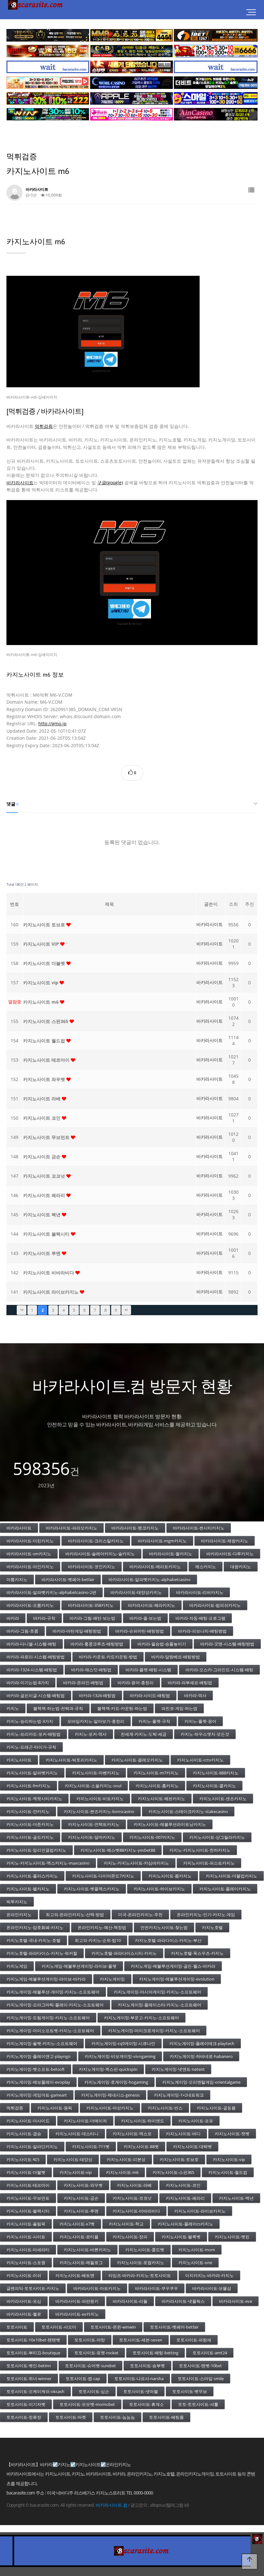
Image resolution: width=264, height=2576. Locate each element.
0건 (33, 195)
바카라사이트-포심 (24, 2301)
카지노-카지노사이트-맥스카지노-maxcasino (48, 1863)
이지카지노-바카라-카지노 (209, 2275)
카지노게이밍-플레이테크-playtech (202, 2043)
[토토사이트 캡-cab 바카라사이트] (132, 51)
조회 (233, 904)
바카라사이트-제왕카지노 (225, 1541)
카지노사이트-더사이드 (28, 2121)
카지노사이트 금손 (42, 1157)
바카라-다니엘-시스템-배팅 (31, 1644)
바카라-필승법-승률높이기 (162, 1644)
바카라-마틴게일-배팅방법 (77, 1631)
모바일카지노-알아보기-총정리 (96, 1721)
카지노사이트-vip (229, 2159)
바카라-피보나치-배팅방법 (202, 1631)
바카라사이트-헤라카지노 (151, 1605)
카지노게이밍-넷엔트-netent (178, 2069)
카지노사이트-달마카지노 (92, 1837)
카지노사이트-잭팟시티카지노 (34, 1799)
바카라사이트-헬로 (24, 2314)
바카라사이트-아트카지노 (97, 2288)
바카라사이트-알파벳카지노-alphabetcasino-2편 (51, 1592)
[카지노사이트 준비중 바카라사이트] (48, 67)
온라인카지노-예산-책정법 (102, 1927)
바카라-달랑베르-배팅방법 (176, 1657)
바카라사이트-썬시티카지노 (199, 1528)
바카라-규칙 (44, 1618)
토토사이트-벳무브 (190, 2391)
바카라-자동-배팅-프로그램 (200, 1618)
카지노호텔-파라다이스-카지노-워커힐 (42, 1953)
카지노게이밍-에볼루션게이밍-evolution (177, 1979)
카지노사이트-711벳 (91, 2147)
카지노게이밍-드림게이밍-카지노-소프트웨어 (48, 2018)
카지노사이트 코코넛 (45, 1176)
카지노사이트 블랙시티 (47, 1234)
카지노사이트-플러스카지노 (32, 1876)
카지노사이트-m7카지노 (156, 1773)
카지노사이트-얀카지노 (28, 1811)
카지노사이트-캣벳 (232, 2134)
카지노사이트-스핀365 (173, 2172)
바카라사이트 (20, 482)
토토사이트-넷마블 (141, 2391)
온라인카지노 (19, 1915)
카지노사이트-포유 (196, 2121)
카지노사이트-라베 (134, 2185)
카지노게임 (17, 1966)
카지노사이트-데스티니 (77, 2134)
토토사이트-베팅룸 (166, 2417)
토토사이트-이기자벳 (26, 2404)
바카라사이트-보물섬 (212, 2288)
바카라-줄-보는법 (145, 1618)
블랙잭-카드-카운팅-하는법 (122, 1708)
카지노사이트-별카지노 (28, 1889)
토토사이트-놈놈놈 (118, 2417)
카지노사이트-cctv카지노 (200, 1760)
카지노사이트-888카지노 (216, 1773)
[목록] (251, 190)
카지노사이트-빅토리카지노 (71, 1760)
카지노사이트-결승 (24, 2134)
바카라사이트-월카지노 (171, 1554)
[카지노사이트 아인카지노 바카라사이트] (216, 114)
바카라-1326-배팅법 (97, 1695)
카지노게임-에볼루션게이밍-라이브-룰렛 (79, 1966)
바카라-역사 (195, 1695)
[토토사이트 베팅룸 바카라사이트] (48, 51)
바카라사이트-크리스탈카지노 (96, 1541)
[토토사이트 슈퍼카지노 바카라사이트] (216, 51)
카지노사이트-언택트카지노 (94, 1824)
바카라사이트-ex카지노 (77, 2314)
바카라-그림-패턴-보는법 (92, 1618)
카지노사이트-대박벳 (192, 2147)
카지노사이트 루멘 (42, 1253)
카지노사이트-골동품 (216, 2108)
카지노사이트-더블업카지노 (231, 1876)
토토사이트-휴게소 (146, 2404)
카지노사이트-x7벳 (77, 2224)
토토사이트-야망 (90, 2340)
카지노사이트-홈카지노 (157, 1786)
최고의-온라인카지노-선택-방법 (75, 1915)
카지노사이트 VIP (42, 944)
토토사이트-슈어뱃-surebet (90, 2366)
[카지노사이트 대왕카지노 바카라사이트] (48, 35)
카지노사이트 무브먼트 (47, 1137)
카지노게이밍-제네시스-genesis (110, 2095)
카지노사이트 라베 (42, 1099)
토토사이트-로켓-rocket (96, 2353)
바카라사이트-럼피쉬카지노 (215, 1605)
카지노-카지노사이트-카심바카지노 (136, 1863)
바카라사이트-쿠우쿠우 (156, 2288)
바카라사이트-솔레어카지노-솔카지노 (100, 1554)
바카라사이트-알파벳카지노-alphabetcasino (150, 1579)
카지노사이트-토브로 (179, 2159)
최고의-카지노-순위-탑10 (98, 1940)
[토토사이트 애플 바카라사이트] (132, 98)
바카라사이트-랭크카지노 (135, 1528)
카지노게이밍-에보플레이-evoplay (38, 2082)
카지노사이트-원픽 (55, 2108)
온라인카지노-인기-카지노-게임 (206, 1915)
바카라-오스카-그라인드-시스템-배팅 (219, 1670)
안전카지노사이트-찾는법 (164, 1927)
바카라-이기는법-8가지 (28, 1683)
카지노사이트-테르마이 (28, 2185)
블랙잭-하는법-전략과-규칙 (58, 1708)
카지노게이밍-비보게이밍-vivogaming (120, 2056)
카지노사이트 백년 (42, 1215)
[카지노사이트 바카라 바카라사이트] (36, 13)
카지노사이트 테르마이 (47, 1060)
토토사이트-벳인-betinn (29, 2366)
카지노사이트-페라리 (185, 2198)
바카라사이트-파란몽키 (77, 2301)
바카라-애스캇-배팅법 (91, 1670)
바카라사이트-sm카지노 (29, 1554)
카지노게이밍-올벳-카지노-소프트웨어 (42, 2043)
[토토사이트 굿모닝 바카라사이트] (48, 83)
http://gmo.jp (52, 724)
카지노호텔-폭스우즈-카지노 (197, 1953)
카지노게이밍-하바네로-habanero (201, 2056)
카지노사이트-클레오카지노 (137, 1760)
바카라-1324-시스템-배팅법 (32, 1670)
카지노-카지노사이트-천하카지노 (200, 1850)
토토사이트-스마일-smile (201, 2378)
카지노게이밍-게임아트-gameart (37, 2095)
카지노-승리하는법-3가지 (30, 1721)
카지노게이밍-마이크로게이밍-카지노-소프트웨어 (154, 2031)
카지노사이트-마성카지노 (110, 2108)
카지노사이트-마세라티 (28, 2250)
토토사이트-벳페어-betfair (174, 2327)
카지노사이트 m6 (42, 1002)
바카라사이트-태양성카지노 (136, 1592)
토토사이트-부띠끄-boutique (33, 2353)
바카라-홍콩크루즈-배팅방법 (97, 1644)
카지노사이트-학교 (126, 2224)
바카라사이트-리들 (130, 2301)
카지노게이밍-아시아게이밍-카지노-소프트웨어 (157, 1992)
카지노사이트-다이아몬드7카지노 (103, 1876)
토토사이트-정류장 (24, 2417)
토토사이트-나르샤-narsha (139, 2378)
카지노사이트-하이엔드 (143, 2121)
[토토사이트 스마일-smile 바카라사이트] (216, 98)
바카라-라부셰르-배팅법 (190, 1683)
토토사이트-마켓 (71, 2417)
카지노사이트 (19, 1760)
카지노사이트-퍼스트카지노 (209, 1863)
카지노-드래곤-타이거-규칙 (31, 1747)
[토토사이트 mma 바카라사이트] (132, 35)
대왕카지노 (241, 1567)
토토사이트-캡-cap (83, 2378)
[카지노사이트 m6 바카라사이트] (132, 573)
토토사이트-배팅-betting (156, 2353)
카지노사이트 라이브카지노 (52, 1292)
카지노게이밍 (112, 1979)
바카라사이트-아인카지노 (30, 1567)
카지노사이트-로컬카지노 (141, 2262)
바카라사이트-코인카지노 (92, 1567)
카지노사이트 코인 (42, 1118)
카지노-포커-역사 (91, 1734)
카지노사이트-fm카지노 (28, 1786)
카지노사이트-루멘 (81, 2211)
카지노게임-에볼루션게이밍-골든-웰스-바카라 (173, 1966)
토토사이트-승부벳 (147, 2366)
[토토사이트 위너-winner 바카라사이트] (48, 98)
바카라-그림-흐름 (22, 1631)
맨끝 (126, 1310)
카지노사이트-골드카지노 (30, 1837)
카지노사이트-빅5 (23, 2159)
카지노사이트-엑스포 (132, 2134)
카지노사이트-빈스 (165, 2108)
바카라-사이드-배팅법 (150, 1695)
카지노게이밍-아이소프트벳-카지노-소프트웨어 (50, 2031)
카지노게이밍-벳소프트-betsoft (36, 2069)
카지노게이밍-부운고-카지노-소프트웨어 (141, 2018)
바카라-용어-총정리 (136, 1683)
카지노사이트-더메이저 (85, 2121)
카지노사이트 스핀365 (46, 1021)
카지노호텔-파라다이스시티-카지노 (124, 1953)
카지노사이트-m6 (122, 2172)
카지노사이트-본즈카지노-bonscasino (99, 1811)
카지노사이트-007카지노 (152, 1837)
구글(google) (110, 482)
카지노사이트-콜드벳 (145, 2250)
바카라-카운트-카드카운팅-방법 (108, 1657)
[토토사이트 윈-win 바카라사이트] (48, 114)
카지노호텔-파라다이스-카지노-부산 (168, 1940)
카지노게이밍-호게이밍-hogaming (116, 2082)
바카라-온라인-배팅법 (83, 1683)
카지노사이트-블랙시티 (28, 2211)
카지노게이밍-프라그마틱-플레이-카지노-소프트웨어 (55, 2005)
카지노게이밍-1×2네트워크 (179, 2095)
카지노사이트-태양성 (73, 2159)
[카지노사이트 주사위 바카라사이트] (132, 114)
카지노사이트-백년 (236, 2198)
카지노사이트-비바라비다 (136, 2211)
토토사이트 (17, 2327)
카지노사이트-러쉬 (24, 2275)
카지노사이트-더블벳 (26, 2172)
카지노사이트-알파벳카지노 (32, 1773)
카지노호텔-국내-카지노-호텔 (33, 1940)
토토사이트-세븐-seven (141, 2340)
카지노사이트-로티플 (79, 2237)
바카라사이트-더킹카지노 (30, 1541)
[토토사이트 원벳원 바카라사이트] (216, 35)
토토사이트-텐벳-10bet (200, 2366)
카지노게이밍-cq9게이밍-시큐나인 (123, 2043)
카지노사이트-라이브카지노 (200, 2211)
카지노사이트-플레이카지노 (225, 1889)
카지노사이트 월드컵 (45, 1041)
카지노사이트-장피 (130, 2237)
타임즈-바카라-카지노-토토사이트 (140, 2275)
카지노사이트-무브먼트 (28, 2198)
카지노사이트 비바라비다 (49, 1273)
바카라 (13, 1618)
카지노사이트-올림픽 (26, 2224)
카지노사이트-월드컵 (228, 2172)
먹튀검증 (44, 426)
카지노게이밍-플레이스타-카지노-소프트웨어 (160, 2005)
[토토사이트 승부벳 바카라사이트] (132, 67)
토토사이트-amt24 (210, 2353)
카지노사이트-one (195, 2262)
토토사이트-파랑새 (194, 2340)
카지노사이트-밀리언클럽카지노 (36, 1850)
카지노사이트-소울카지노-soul (93, 1786)
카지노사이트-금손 (81, 2198)
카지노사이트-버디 (183, 2134)
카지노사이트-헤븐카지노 (161, 1799)
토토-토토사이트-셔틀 (198, 2404)
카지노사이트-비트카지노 (100, 1799)
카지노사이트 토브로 (45, 925)
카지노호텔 (212, 1927)
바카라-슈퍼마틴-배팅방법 (140, 1631)
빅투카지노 (17, 1902)
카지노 (13, 1708)
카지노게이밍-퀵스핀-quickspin (108, 2069)
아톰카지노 (17, 1579)
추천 (250, 904)
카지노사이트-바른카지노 (87, 2250)
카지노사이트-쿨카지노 (214, 1786)
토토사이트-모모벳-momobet (87, 2404)
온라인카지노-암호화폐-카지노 (35, 1927)
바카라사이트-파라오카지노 (71, 1528)
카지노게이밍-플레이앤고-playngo (38, 2056)
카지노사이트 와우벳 (45, 1079)
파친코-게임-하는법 (179, 1708)
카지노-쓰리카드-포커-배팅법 (33, 1734)
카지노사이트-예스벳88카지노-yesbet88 (118, 1850)
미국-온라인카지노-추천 (140, 1915)
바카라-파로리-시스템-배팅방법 (36, 1657)
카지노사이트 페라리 (45, 1195)
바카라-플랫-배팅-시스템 (148, 1670)
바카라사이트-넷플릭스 (183, 2301)
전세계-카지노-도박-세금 (144, 1734)
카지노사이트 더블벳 (45, 963)
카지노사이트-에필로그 (81, 2262)
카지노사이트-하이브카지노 (159, 1889)
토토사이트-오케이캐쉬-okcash (35, 2391)
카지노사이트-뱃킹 (232, 2237)
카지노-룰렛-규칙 (154, 1721)
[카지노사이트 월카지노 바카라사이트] (132, 83)
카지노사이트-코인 (183, 2185)
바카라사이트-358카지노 (91, 1605)
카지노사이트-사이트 (26, 2237)
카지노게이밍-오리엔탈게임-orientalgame (201, 2082)
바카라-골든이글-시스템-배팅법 (36, 1695)
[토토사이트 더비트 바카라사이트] (216, 83)
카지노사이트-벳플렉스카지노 (92, 1889)
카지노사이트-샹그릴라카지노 (217, 1837)
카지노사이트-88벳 (141, 2147)
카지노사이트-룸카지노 (170, 1876)
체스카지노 (206, 1567)
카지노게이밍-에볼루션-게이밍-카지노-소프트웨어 (53, 1992)
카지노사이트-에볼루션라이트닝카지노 (170, 1824)
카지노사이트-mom (197, 2250)
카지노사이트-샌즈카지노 (223, 1799)
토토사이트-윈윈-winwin (113, 2327)
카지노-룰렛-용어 (200, 1721)
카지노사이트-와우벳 (83, 2185)
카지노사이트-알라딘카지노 (32, 2147)
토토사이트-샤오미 (59, 2327)
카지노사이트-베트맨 (75, 2275)
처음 (22, 1310)
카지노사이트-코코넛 (132, 2198)
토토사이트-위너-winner (29, 2378)
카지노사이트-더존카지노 (30, 1824)
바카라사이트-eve (236, 2301)
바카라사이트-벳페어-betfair (68, 1579)
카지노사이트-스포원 (26, 2262)
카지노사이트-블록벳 (181, 2237)
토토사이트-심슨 (94, 2391)
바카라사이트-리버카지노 (200, 1592)
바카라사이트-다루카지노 (230, 1554)
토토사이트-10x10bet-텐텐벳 (33, 2340)
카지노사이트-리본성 (126, 2159)
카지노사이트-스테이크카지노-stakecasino (188, 1811)
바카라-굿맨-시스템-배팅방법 (227, 1644)
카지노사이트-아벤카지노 (96, 1773)
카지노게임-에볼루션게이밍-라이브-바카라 (46, 1979)
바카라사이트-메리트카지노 (155, 1567)
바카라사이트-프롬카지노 (30, 1605)
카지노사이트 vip (41, 983)
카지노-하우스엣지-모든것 (205, 1734)
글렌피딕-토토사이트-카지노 (33, 2288)
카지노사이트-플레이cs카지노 (185, 2224)
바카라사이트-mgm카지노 (162, 1541)
